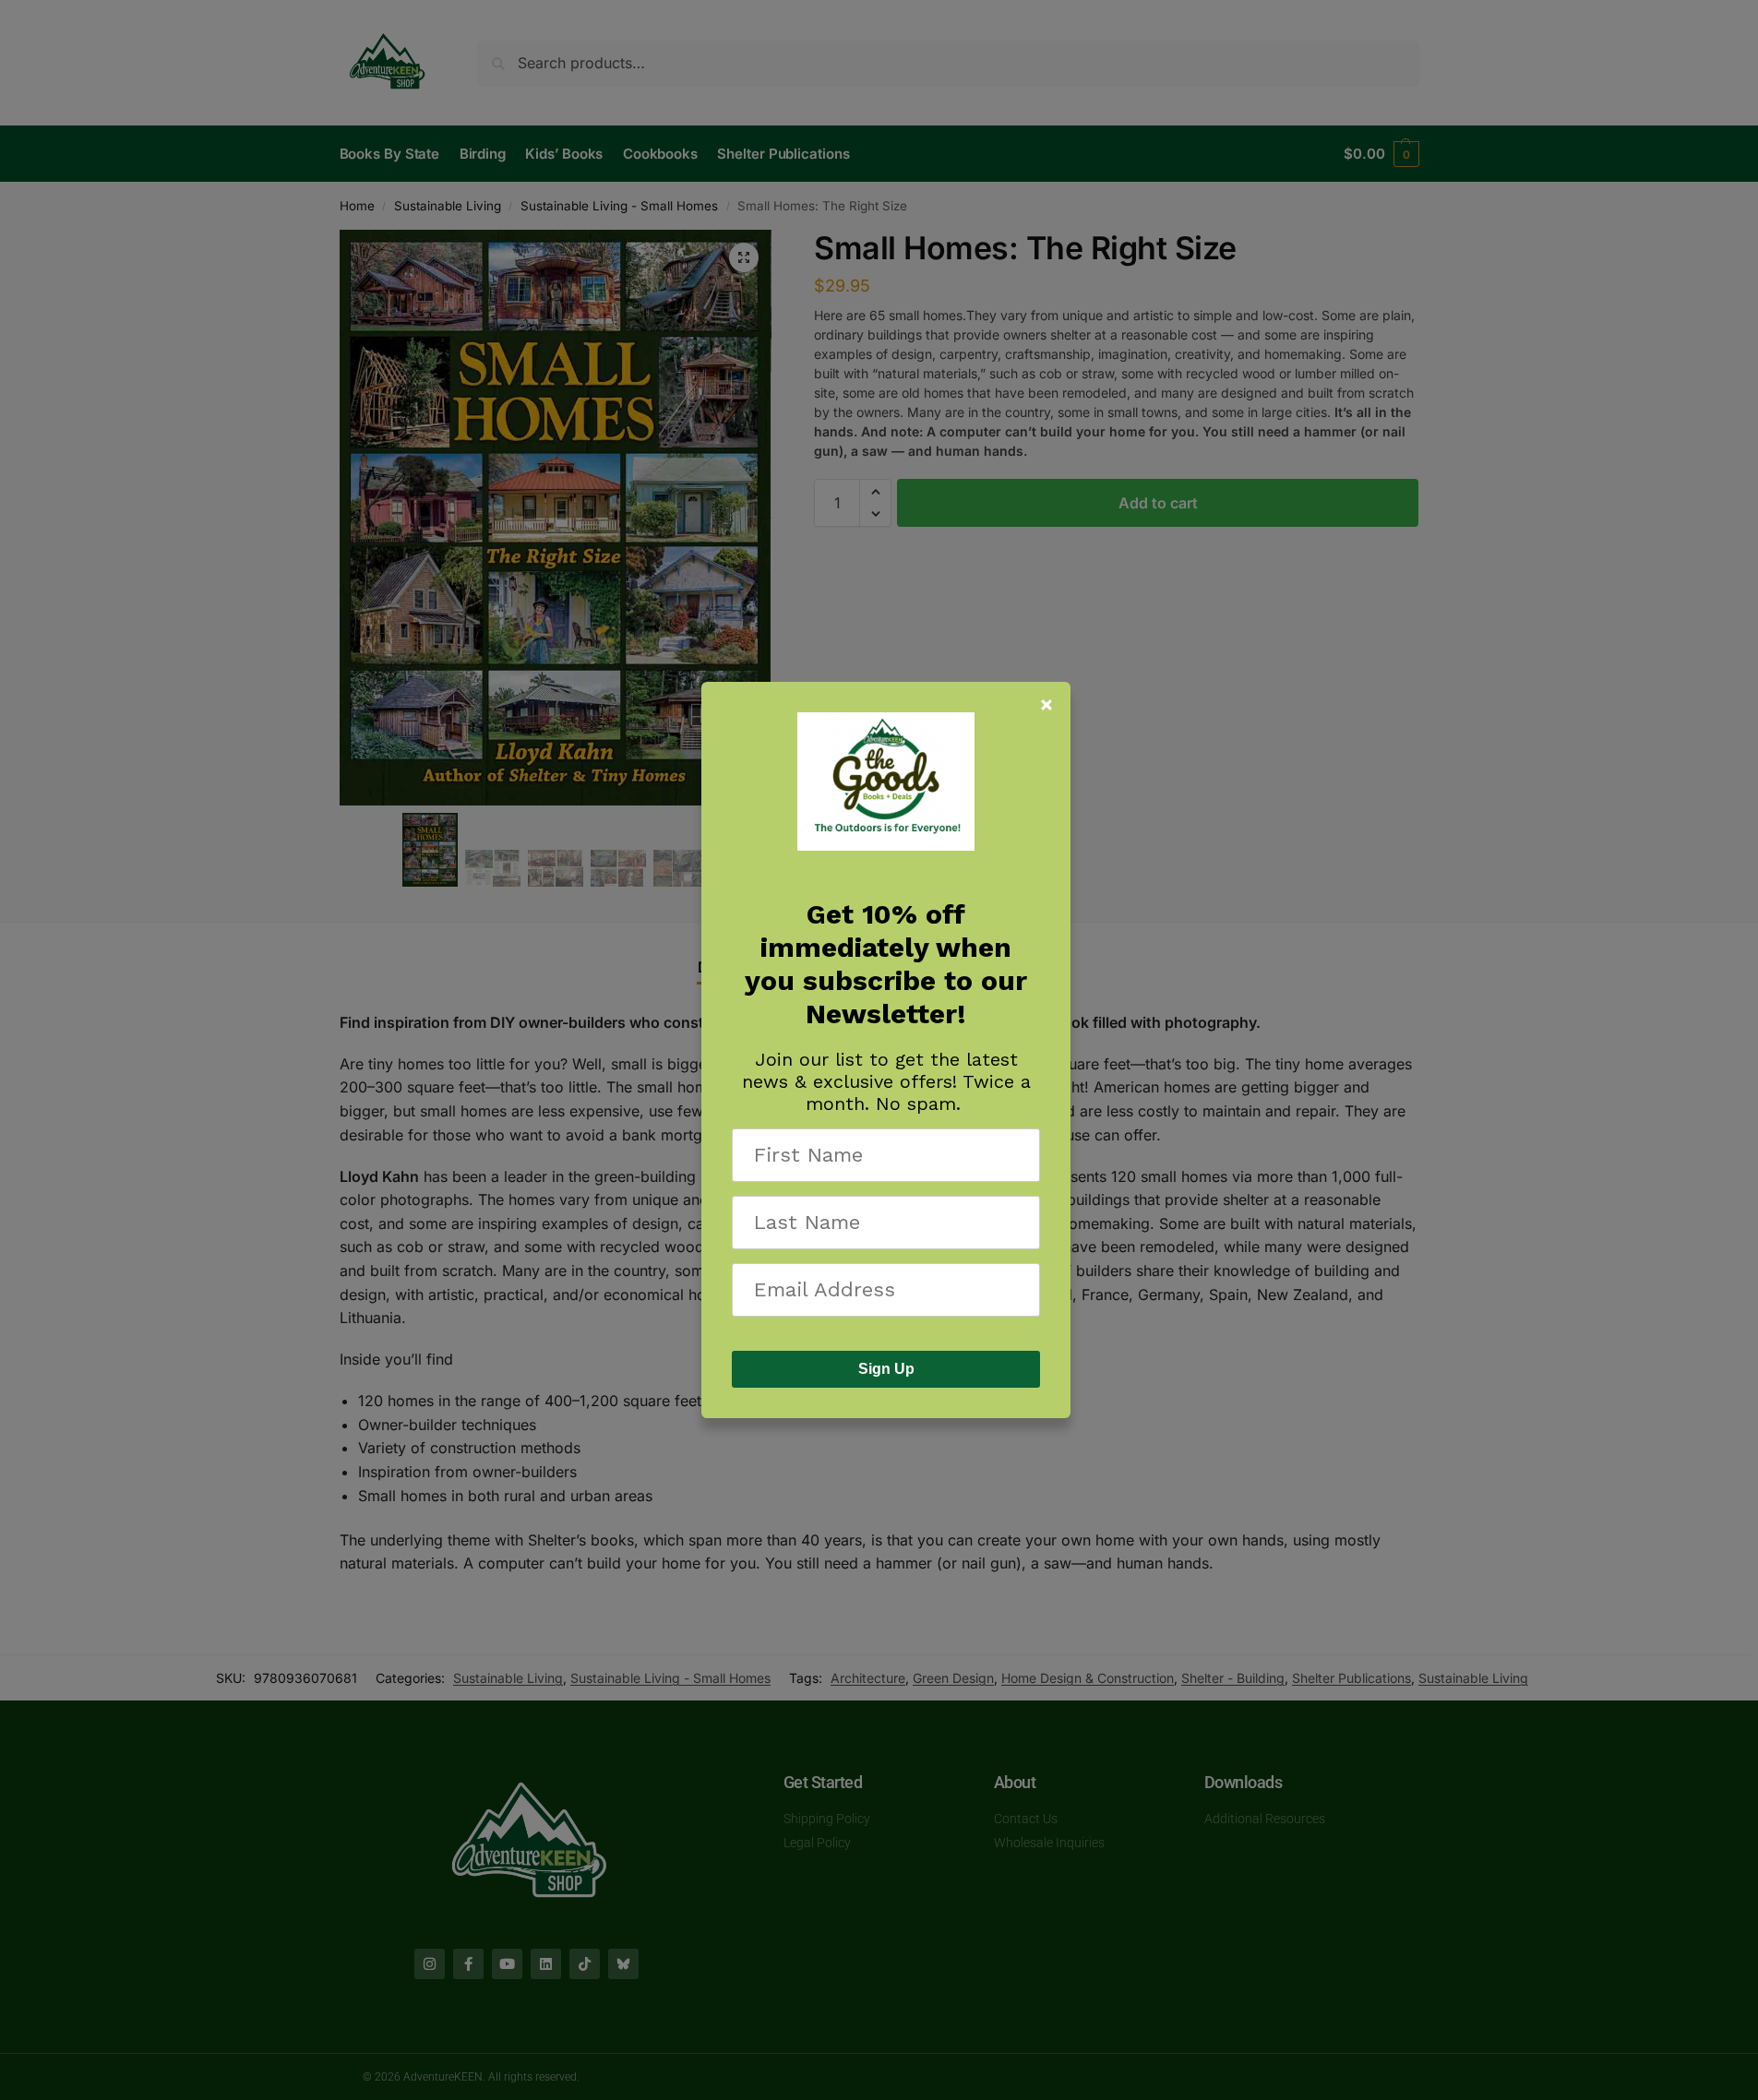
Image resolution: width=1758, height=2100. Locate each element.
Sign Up (886, 1369)
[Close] (1046, 705)
